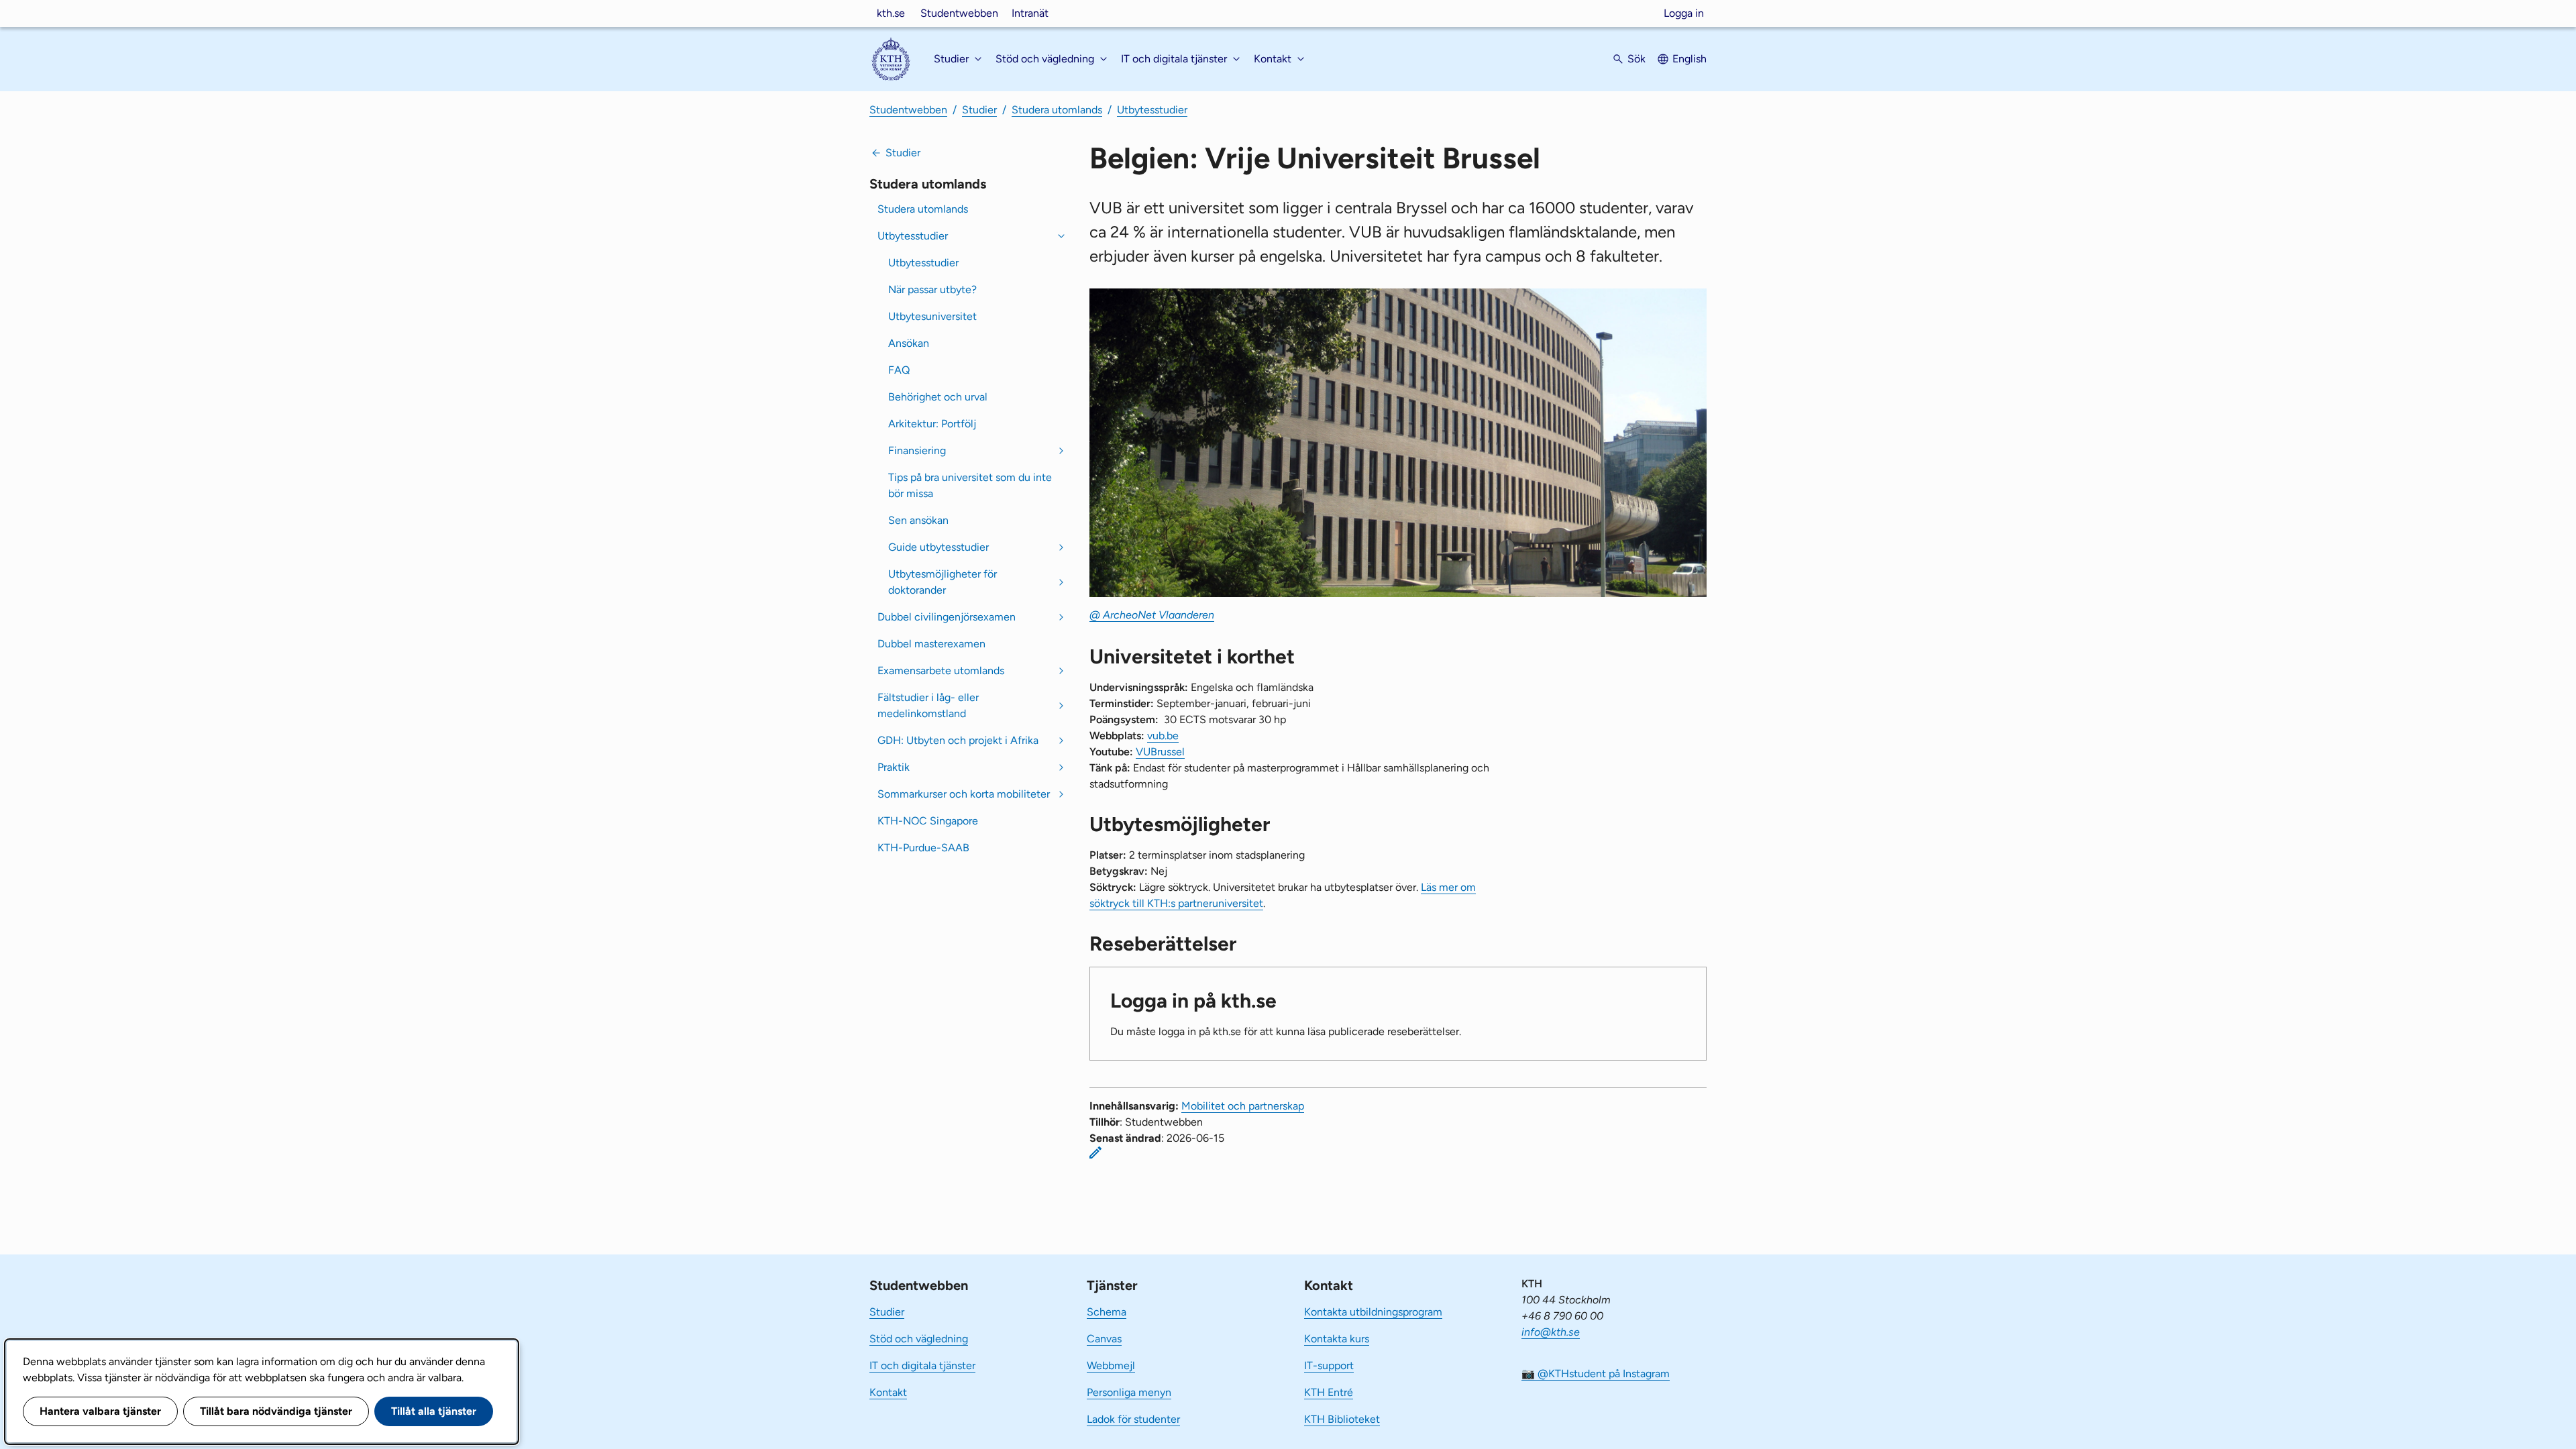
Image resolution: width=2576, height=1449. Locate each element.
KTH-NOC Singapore (928, 821)
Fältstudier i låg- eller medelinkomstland (928, 705)
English (1689, 59)
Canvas (1104, 1339)
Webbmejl (1111, 1365)
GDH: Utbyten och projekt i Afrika (958, 740)
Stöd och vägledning (919, 1339)
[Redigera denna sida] (1095, 1152)
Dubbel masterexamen (931, 644)
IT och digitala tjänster (922, 1365)
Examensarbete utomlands (941, 670)
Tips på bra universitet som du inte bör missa (970, 485)
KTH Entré (1329, 1392)
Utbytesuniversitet (932, 316)
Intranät (1030, 13)
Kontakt (888, 1392)
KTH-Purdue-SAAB (923, 848)
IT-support (1329, 1365)
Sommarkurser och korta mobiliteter (964, 794)
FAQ (899, 370)
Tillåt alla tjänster (434, 1411)
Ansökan (909, 343)
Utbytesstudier (1152, 110)
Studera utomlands (1057, 110)
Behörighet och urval (938, 397)
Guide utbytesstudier (938, 547)
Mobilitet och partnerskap (1243, 1106)
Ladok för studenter (1133, 1419)
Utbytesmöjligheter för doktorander (943, 582)
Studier (979, 110)
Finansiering (917, 450)
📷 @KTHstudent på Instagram (1596, 1374)
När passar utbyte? (932, 289)
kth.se (891, 13)
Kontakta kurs (1337, 1339)
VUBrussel (1160, 752)
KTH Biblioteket (1342, 1419)
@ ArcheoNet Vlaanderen (1152, 615)
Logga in (1684, 13)
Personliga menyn (1129, 1392)
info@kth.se (1551, 1332)
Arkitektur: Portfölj (932, 424)
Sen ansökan (918, 520)
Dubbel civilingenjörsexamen (947, 617)
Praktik (894, 767)
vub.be (1163, 736)
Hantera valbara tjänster (100, 1411)
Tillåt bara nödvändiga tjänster (276, 1411)
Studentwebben (959, 13)
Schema (1107, 1312)
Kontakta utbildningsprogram (1373, 1312)
